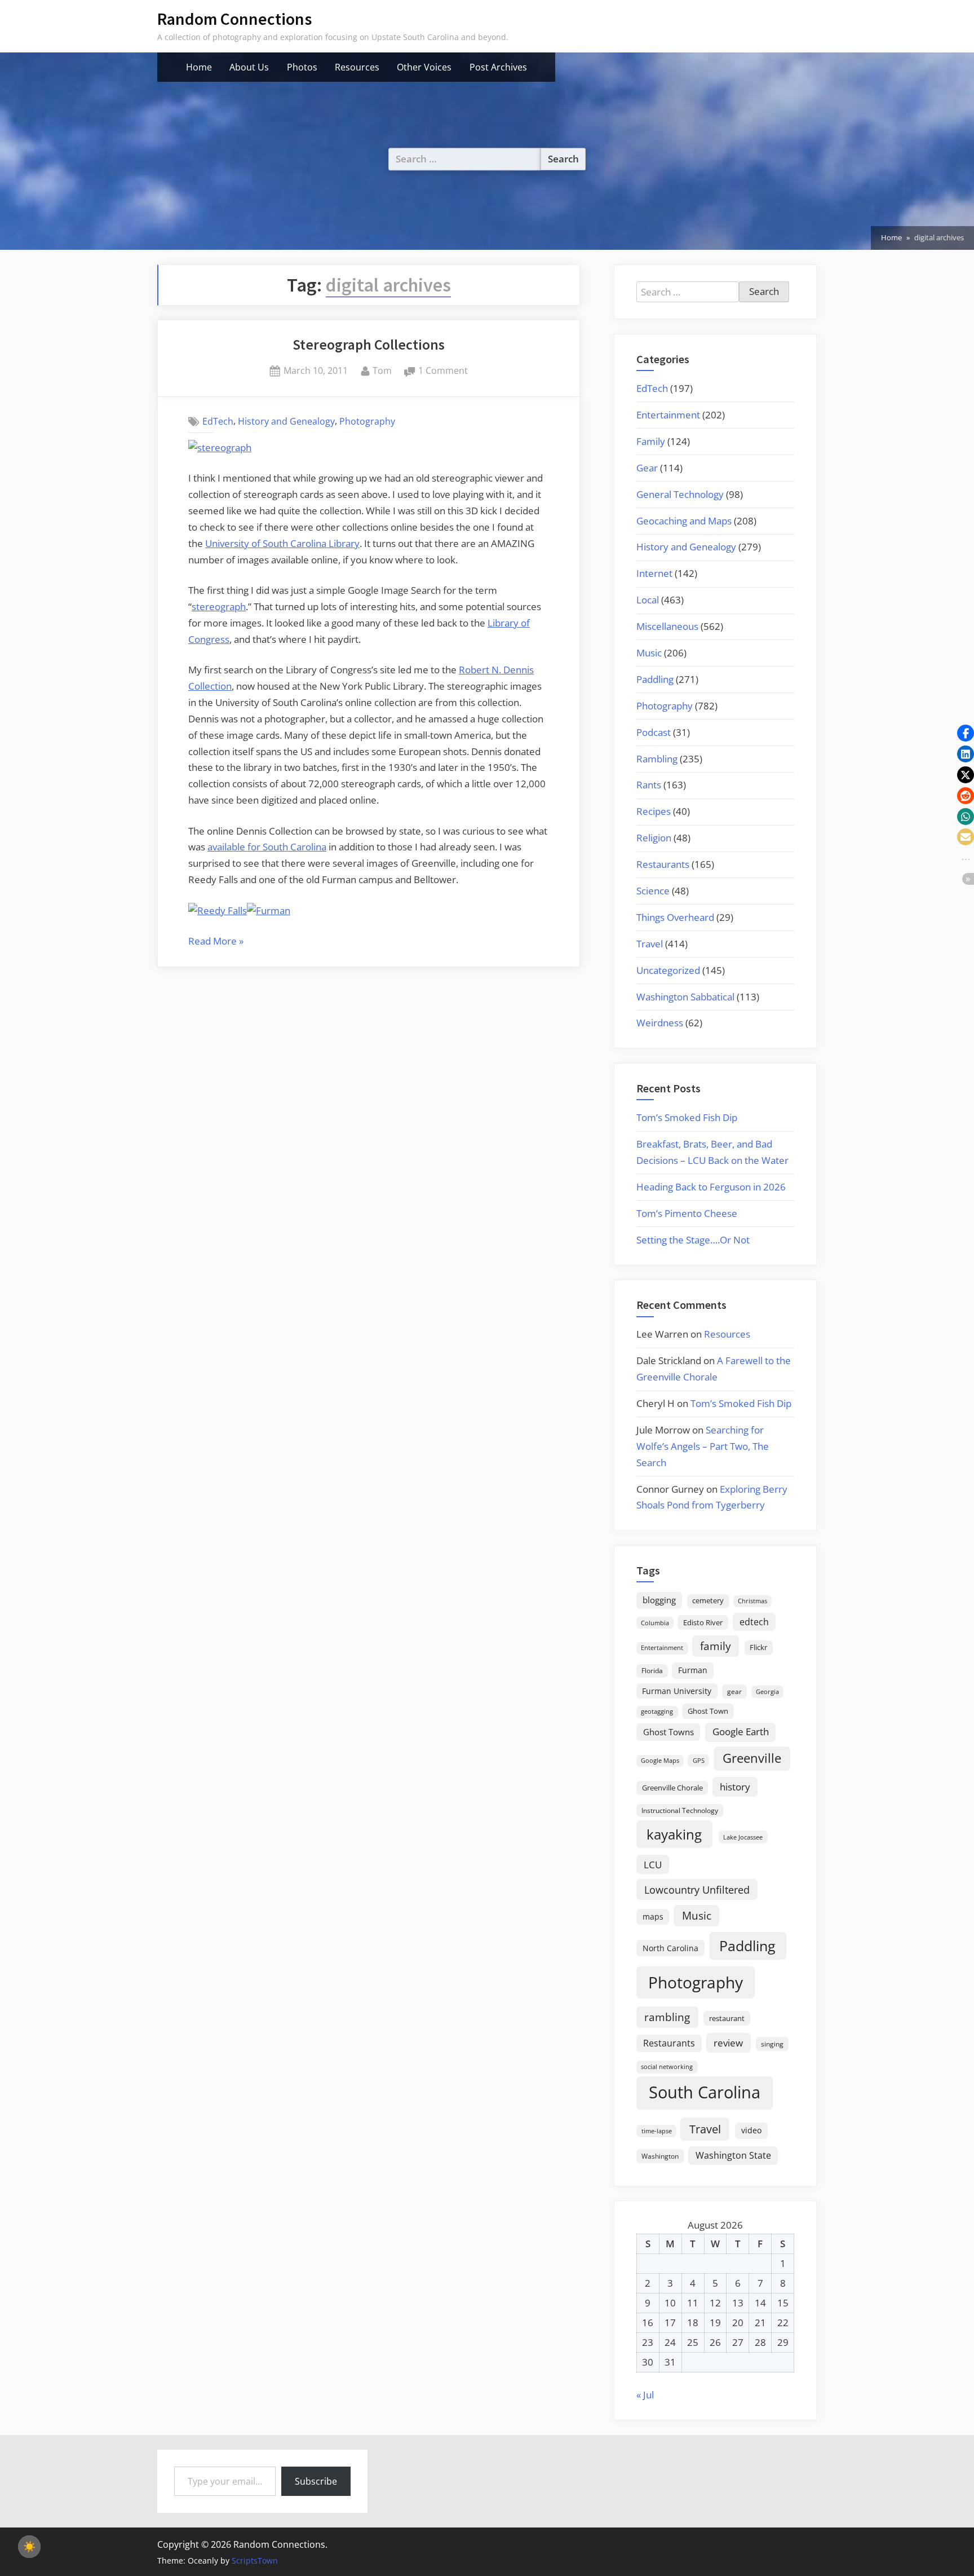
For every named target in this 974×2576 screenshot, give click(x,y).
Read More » (216, 942)
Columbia (655, 1623)
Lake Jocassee (743, 1837)
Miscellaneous (667, 626)
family (716, 1646)
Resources (357, 67)
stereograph (219, 606)
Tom (382, 370)
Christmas (752, 1601)
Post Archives (498, 67)
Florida (652, 1670)
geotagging (657, 1711)
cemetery (708, 1600)
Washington (660, 2156)
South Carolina (705, 2092)
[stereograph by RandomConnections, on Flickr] (220, 447)
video (751, 2130)
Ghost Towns (668, 1732)
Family (651, 441)
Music (649, 653)
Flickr (758, 1647)
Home (199, 67)
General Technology (680, 494)
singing (772, 2044)
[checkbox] (29, 2547)
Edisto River (703, 1622)
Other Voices (424, 67)
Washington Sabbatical (685, 997)
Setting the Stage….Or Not (693, 1240)
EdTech (218, 421)
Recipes (654, 811)
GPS (699, 1760)
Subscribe (316, 2481)
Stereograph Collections (369, 345)
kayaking (674, 1834)
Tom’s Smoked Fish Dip (687, 1117)
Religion (654, 838)
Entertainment (668, 415)
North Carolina (670, 1948)
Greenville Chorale (672, 1788)
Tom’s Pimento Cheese (687, 1213)
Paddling (655, 679)
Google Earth (741, 1732)
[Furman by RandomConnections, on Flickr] (269, 910)
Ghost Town (708, 1711)
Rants (649, 785)
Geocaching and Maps (684, 521)
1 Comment (443, 371)
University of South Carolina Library (282, 543)
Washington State (733, 2155)
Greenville (752, 1758)
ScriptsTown (255, 2560)
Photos (302, 67)
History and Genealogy (286, 421)
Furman (693, 1670)
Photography (367, 421)
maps (653, 1916)
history (735, 1787)
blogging (659, 1600)
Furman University (677, 1691)
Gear (647, 468)
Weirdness (660, 1023)
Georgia (767, 1692)
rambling (667, 2017)
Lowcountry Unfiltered (697, 1889)
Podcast (654, 732)
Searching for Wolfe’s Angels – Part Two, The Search (703, 1446)
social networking (667, 2066)
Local (648, 600)
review (728, 2043)
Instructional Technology (680, 1810)
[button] (966, 733)
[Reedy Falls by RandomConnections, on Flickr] (218, 910)
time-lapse (657, 2131)
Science (653, 891)
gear (734, 1691)
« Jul (645, 2395)
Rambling (657, 759)
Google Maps (660, 1761)
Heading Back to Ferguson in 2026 (711, 1187)
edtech (754, 1622)
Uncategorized (668, 970)
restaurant (727, 2018)
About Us (249, 67)
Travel (650, 944)
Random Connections (234, 19)
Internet (654, 573)
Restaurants (663, 864)
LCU (653, 1865)
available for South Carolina (267, 847)
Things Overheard (675, 917)
